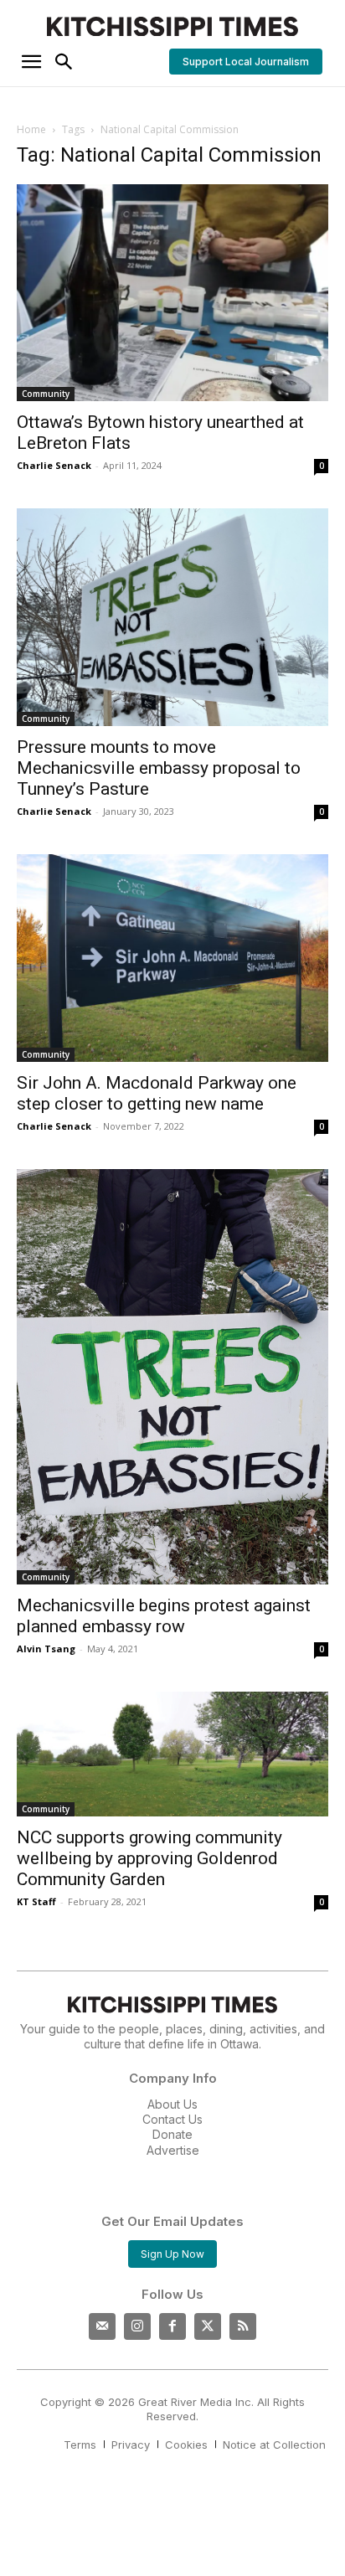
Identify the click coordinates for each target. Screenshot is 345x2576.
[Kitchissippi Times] (172, 26)
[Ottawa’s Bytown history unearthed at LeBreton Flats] (172, 293)
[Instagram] (137, 2326)
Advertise (173, 2150)
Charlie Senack (54, 465)
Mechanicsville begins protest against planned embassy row (164, 1616)
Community (46, 394)
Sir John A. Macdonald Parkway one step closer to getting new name (157, 1093)
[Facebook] (172, 2326)
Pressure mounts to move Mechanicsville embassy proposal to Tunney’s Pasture (159, 768)
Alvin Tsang (46, 1649)
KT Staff (36, 1901)
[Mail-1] (102, 2326)
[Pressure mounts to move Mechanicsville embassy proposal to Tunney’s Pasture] (172, 617)
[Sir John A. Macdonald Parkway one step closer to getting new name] (172, 958)
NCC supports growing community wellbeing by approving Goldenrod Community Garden (149, 1858)
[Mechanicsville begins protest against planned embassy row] (172, 1377)
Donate (172, 2134)
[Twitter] (208, 2326)
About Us (172, 2104)
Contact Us (172, 2119)
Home (31, 129)
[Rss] (243, 2326)
